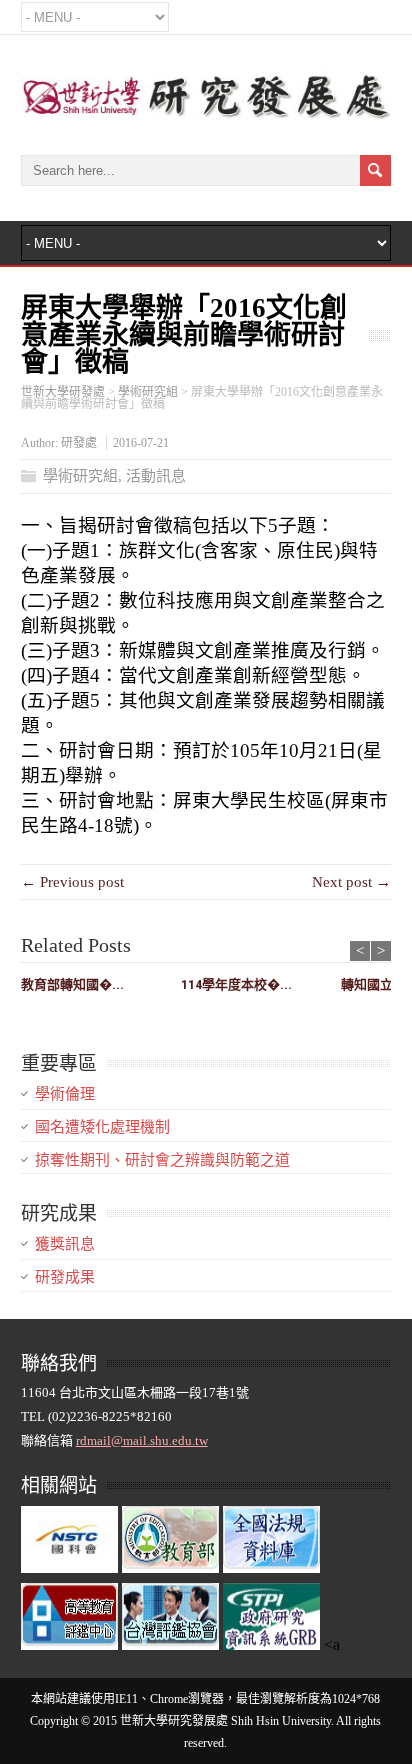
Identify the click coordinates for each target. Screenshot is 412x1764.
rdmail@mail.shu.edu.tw (142, 1440)
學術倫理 (65, 1094)
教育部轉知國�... (72, 984)
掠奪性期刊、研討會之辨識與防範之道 (162, 1160)
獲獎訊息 (65, 1244)
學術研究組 (80, 476)
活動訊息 (156, 476)
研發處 (79, 443)
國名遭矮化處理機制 (102, 1127)
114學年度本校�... (236, 984)
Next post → (351, 882)
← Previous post (72, 882)
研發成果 (65, 1277)
